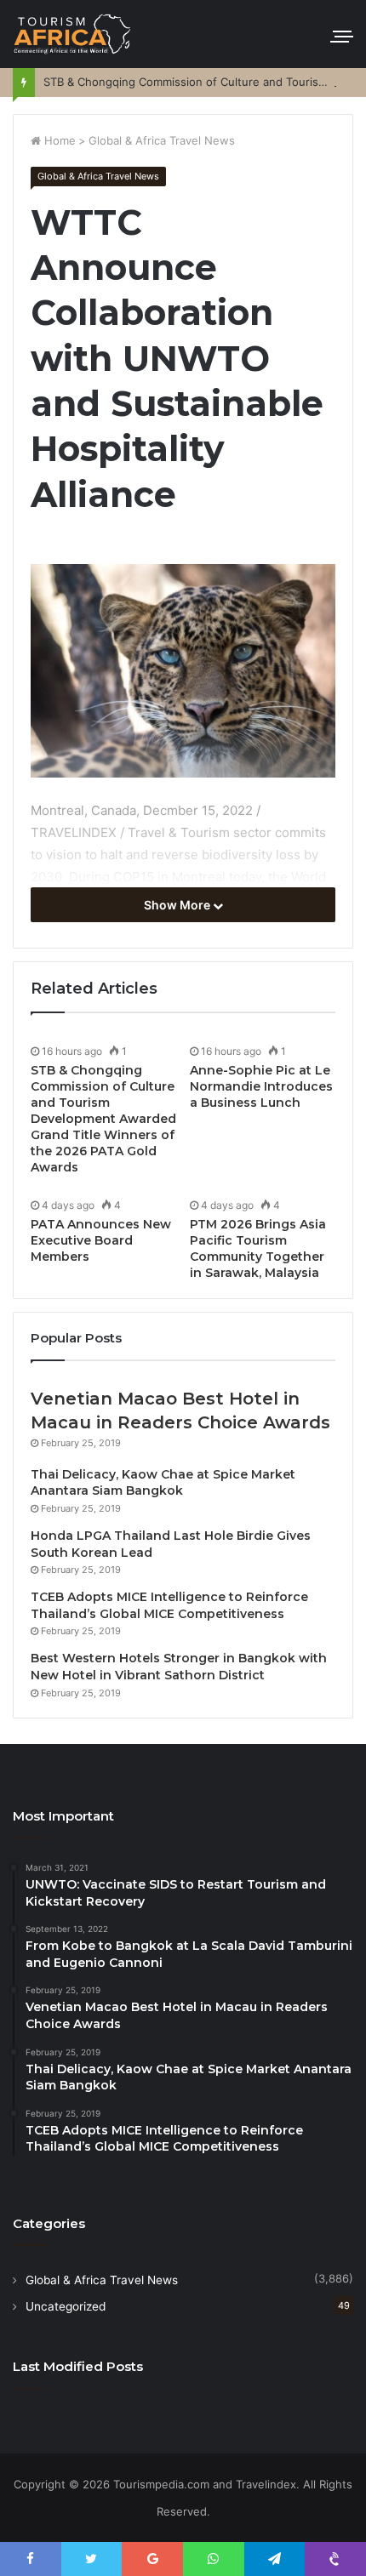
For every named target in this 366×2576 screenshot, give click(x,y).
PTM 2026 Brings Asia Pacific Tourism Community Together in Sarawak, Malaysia (258, 1248)
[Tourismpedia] (72, 34)
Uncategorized (66, 2306)
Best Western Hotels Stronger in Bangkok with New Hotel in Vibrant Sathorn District (179, 1667)
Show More (178, 905)
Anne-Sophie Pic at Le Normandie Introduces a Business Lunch (261, 1086)
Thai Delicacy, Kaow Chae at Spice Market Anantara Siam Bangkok (163, 1483)
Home (58, 140)
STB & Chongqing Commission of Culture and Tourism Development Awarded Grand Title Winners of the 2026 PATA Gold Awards (103, 1119)
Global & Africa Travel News (162, 140)
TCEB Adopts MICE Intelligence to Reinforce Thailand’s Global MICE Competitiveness (169, 1605)
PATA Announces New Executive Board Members (101, 1240)
